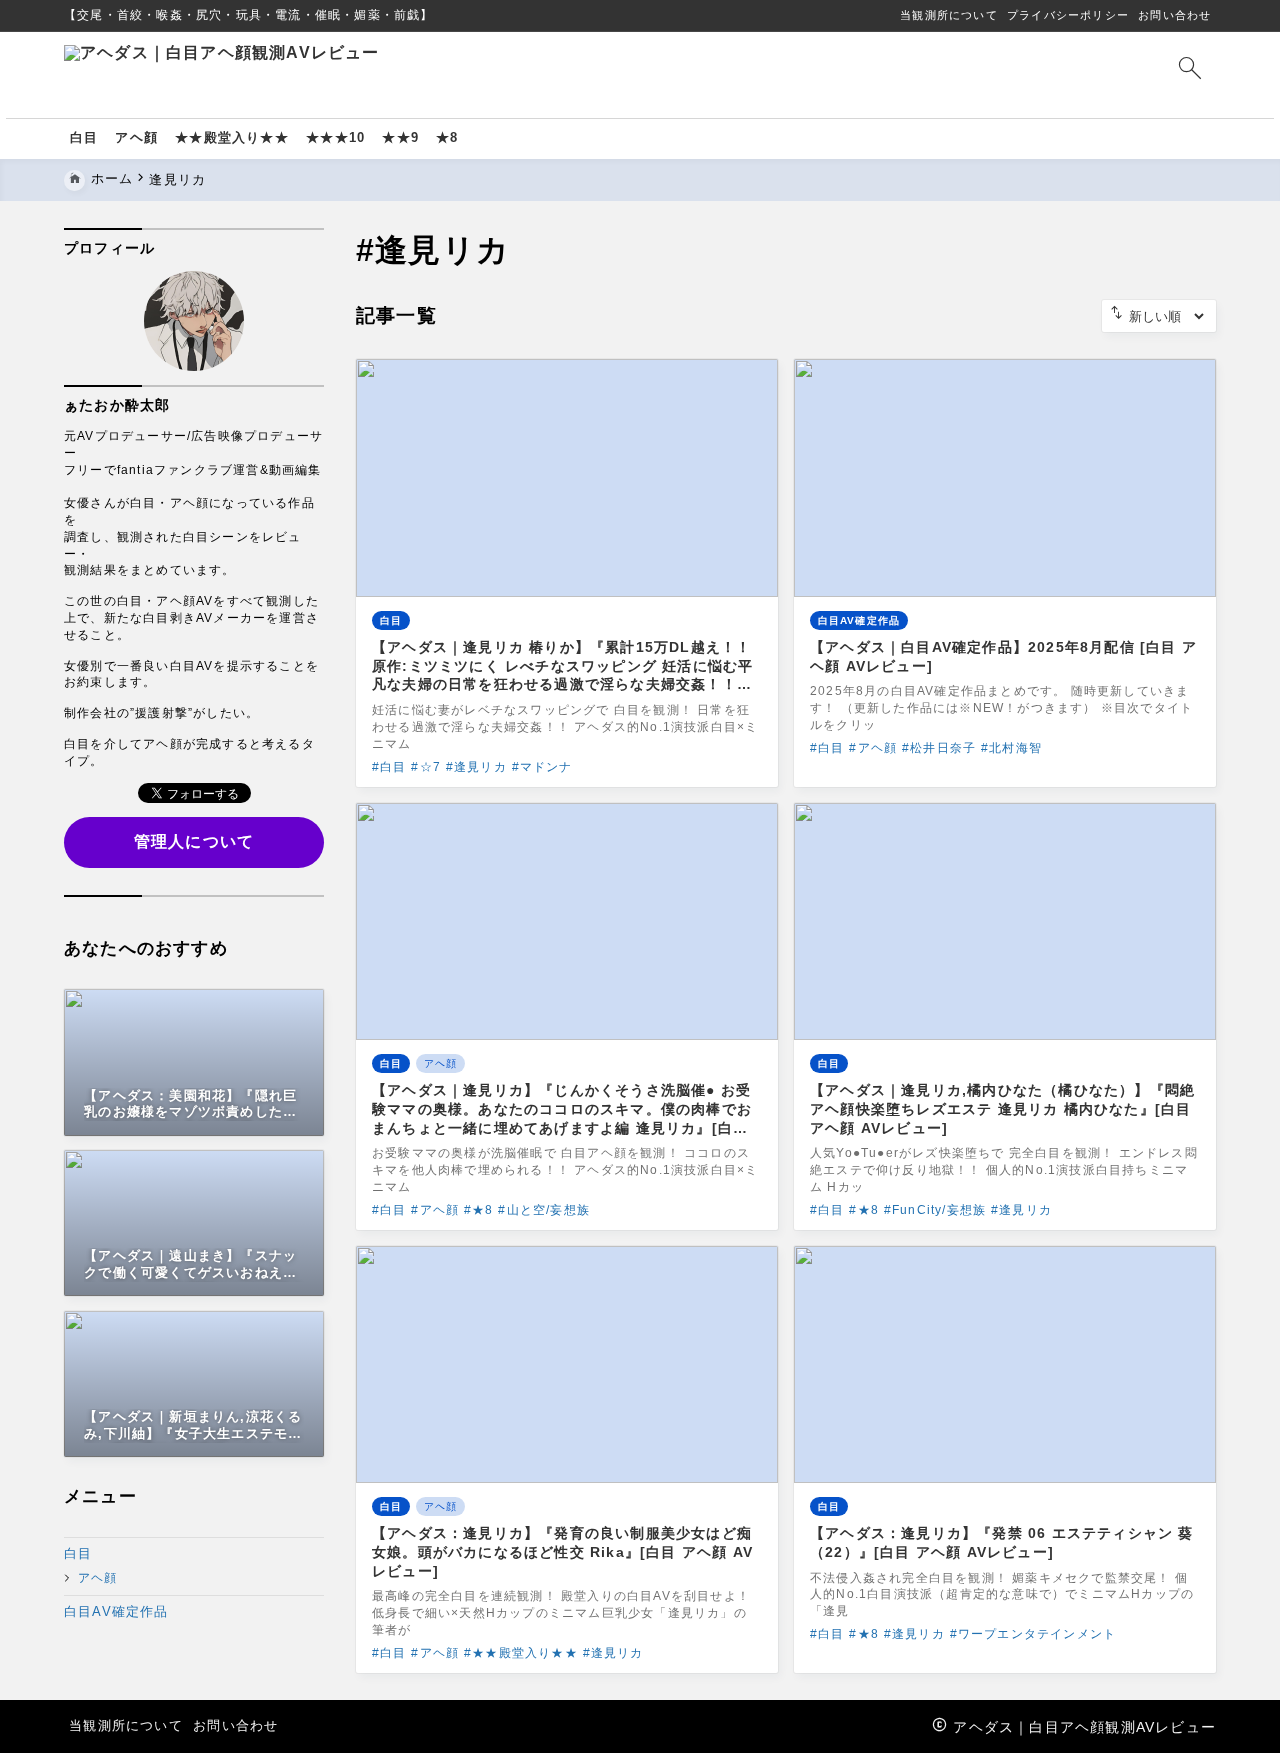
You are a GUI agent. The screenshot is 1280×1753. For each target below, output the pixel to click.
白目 (78, 1553)
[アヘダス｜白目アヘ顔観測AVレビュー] (439, 75)
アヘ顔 (98, 1578)
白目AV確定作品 (116, 1611)
